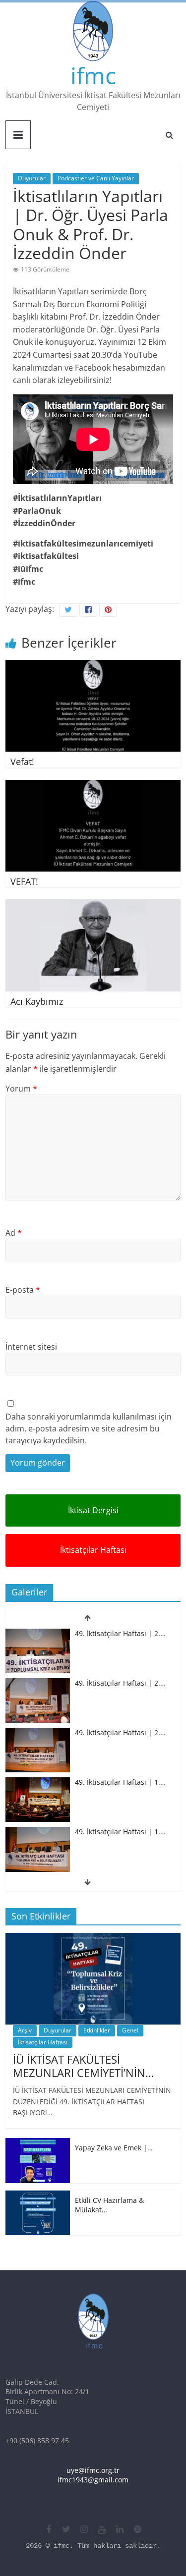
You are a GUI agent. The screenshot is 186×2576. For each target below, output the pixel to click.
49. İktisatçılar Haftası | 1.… (120, 1782)
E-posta (23, 1290)
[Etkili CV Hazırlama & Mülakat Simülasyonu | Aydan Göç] (38, 2196)
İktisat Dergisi (93, 1510)
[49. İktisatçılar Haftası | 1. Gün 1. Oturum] (38, 1832)
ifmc (93, 75)
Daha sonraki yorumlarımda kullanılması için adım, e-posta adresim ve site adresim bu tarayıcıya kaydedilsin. (89, 1428)
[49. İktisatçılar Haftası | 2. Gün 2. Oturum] (38, 1683)
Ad (14, 1233)
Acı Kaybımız (37, 1001)
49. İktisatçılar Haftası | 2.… (120, 1633)
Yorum (21, 1089)
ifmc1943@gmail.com (93, 2480)
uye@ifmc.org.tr (93, 2470)
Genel (130, 2030)
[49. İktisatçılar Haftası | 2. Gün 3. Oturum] (38, 1634)
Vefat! (22, 762)
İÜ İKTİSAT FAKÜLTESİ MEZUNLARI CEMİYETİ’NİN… (83, 2066)
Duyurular (32, 178)
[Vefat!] (93, 666)
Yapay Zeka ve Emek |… (114, 2148)
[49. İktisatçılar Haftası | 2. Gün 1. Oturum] (38, 1733)
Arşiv (25, 2030)
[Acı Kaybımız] (93, 905)
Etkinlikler (97, 2030)
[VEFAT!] (93, 786)
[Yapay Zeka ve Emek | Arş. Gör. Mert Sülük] (38, 2143)
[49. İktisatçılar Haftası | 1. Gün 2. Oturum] (38, 1782)
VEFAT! (24, 881)
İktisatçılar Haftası (93, 1550)
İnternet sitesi (31, 1347)
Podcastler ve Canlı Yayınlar (96, 178)
